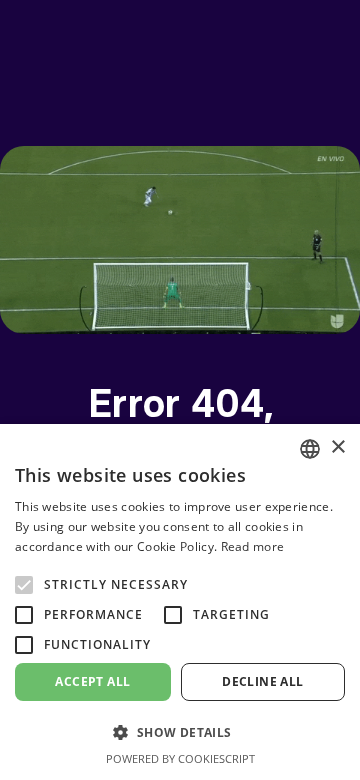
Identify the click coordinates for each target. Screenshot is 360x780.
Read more (253, 546)
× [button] (337, 447)
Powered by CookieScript (180, 758)
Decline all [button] (262, 681)
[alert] (180, 602)
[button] (180, 732)
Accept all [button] (92, 681)
